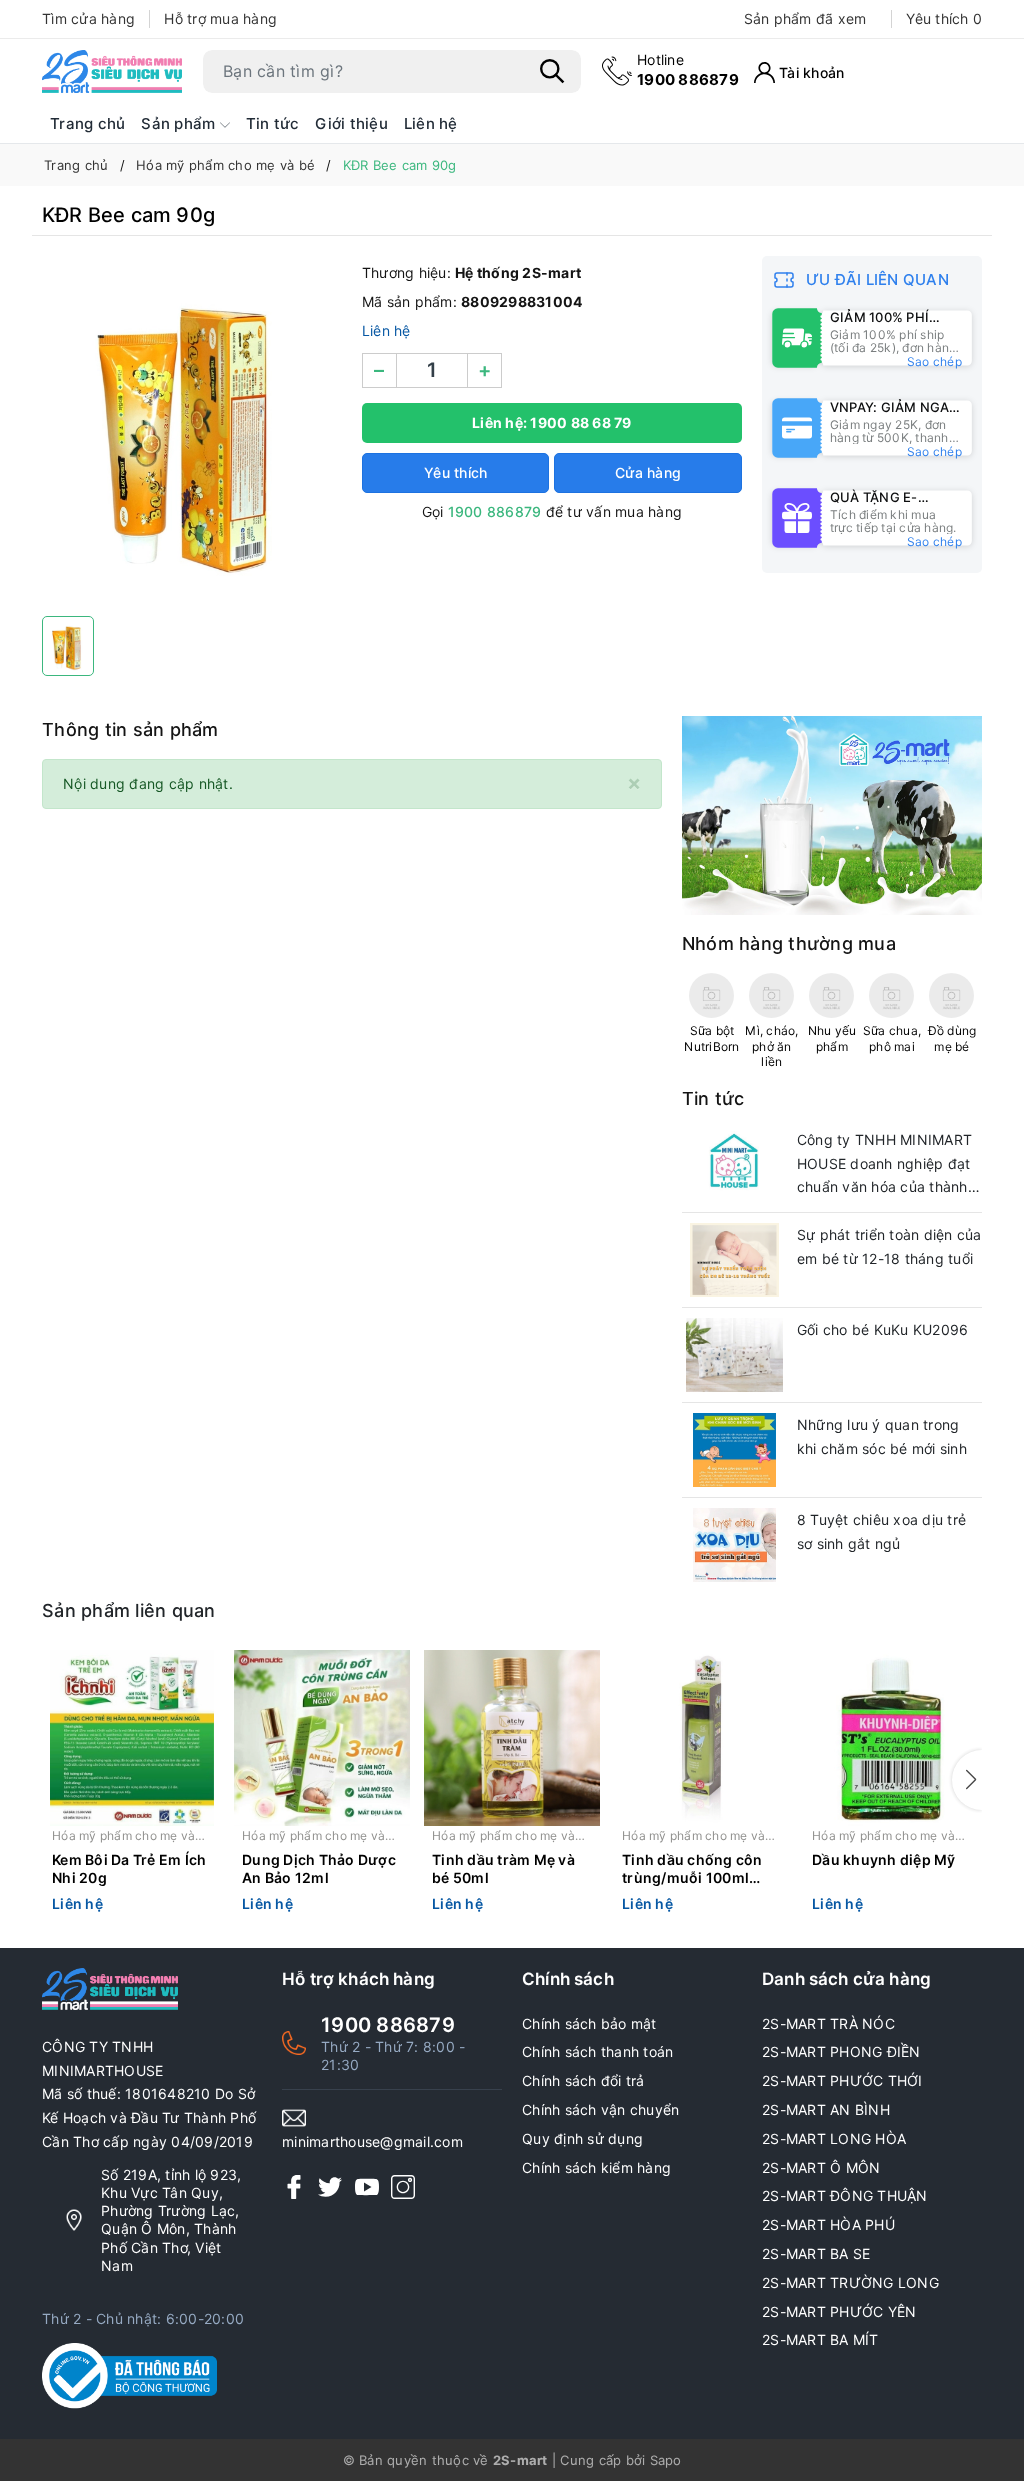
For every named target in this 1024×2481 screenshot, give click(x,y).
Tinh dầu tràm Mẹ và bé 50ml (503, 1868)
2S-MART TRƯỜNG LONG (850, 2282)
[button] (967, 1780)
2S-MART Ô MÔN (821, 2167)
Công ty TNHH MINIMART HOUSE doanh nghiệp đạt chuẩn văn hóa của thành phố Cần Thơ (884, 1165)
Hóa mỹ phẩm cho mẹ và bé (123, 1837)
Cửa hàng (648, 472)
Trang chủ (87, 123)
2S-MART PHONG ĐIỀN (841, 2051)
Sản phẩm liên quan (129, 1610)
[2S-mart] (832, 814)
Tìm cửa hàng (88, 18)
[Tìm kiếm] (552, 71)
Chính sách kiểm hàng (596, 2167)
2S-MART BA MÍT (820, 2339)
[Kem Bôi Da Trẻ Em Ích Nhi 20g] (132, 1738)
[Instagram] (403, 2186)
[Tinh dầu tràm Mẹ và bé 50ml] (512, 1738)
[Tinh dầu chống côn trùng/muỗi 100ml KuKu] (702, 1738)
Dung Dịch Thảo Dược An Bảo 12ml (319, 1868)
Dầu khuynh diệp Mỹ (884, 1859)
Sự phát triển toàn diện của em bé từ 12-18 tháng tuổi (889, 1246)
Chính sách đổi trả (583, 2080)
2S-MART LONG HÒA (834, 2138)
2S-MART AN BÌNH (826, 2109)
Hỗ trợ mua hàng (220, 18)
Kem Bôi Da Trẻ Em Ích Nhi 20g (129, 1868)
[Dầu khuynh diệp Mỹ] (892, 1738)
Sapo (666, 2460)
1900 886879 (688, 69)
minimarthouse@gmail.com (372, 2141)
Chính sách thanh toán (597, 2051)
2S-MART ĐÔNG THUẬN (845, 2195)
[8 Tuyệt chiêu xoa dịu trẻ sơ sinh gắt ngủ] (734, 1545)
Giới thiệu (351, 123)
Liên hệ (431, 123)
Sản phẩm (180, 123)
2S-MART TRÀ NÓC (828, 2023)
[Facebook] (294, 2186)
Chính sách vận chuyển (600, 2109)
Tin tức (273, 123)
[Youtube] (367, 2186)
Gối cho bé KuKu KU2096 (883, 1329)
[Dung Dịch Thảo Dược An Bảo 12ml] (322, 1738)
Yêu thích (944, 18)
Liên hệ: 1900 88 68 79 (552, 422)
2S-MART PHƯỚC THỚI (842, 2080)
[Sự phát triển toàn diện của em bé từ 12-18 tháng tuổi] (734, 1260)
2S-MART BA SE (816, 2253)
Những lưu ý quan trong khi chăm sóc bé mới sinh (882, 1436)
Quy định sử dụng (582, 2138)
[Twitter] (330, 2186)
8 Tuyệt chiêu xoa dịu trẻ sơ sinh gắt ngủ (881, 1531)
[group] (192, 431)
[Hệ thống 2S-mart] (112, 71)
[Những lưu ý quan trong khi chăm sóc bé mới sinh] (734, 1450)
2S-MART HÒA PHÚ (828, 2224)
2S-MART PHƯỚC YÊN (839, 2311)
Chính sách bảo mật (589, 2023)
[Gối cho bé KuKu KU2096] (734, 1355)
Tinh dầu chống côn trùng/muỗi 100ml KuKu (692, 1870)
